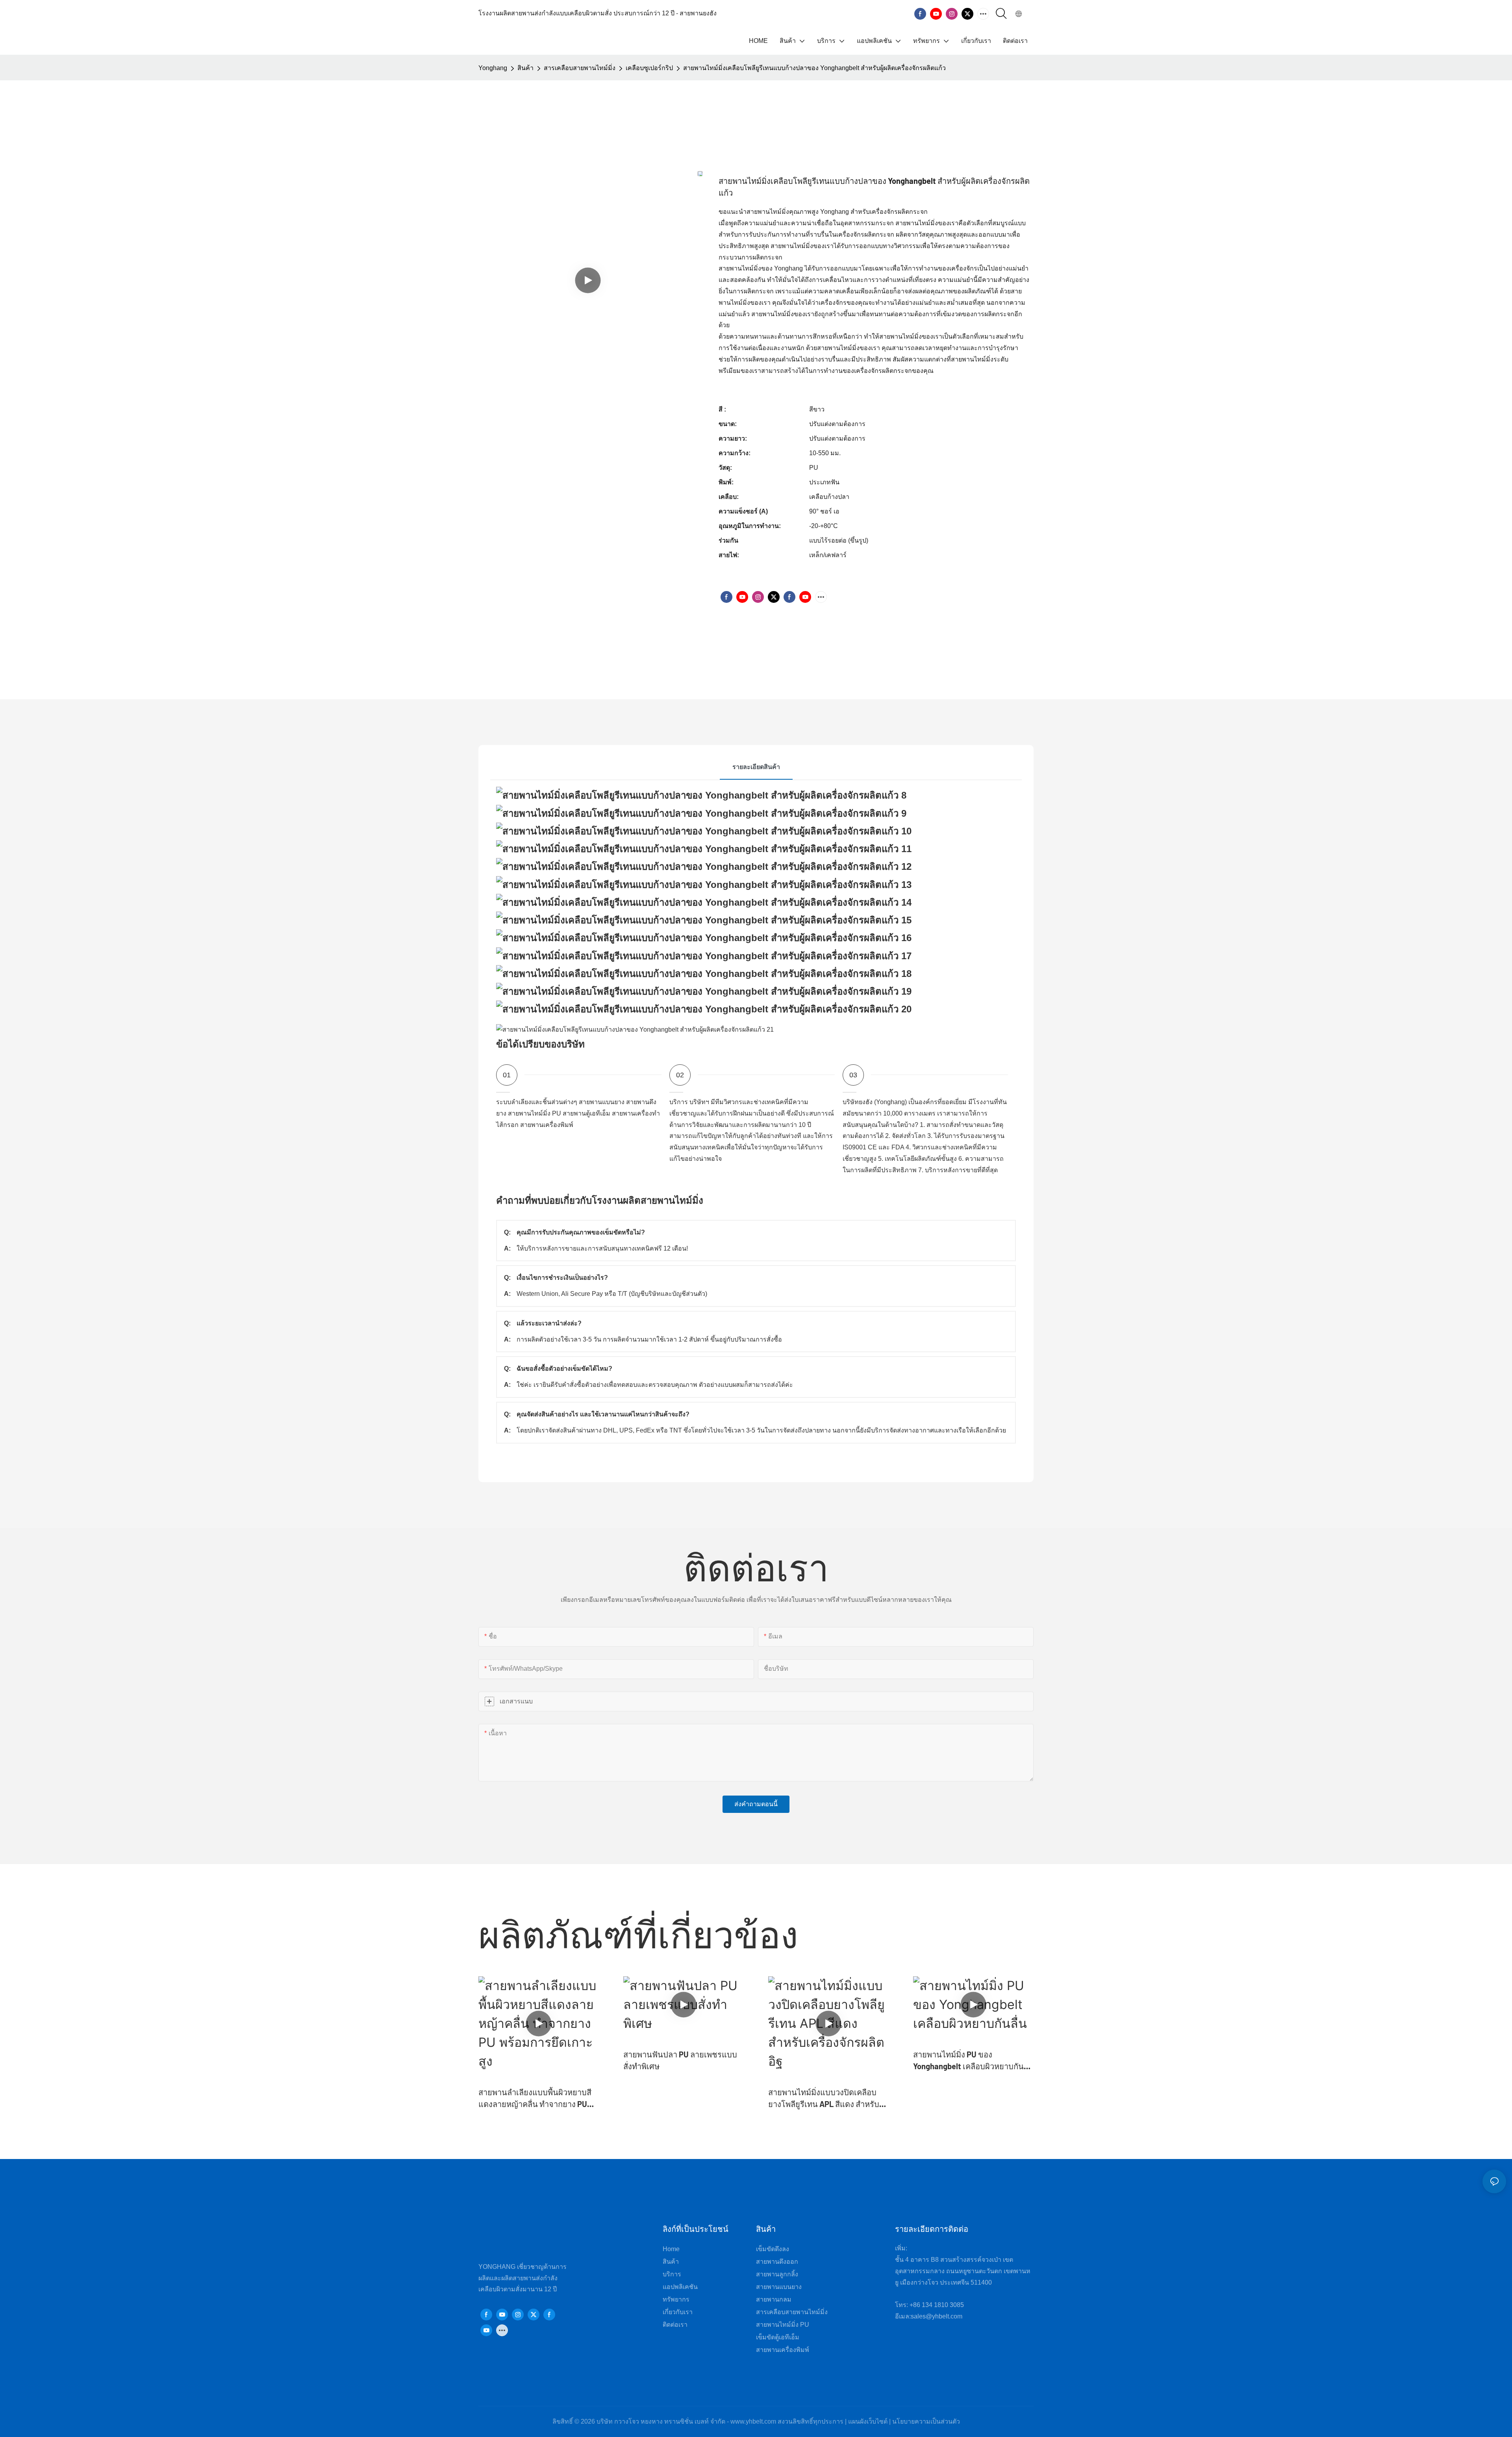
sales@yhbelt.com (937, 2316)
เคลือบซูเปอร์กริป (649, 68)
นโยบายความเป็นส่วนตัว (926, 2421)
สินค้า (525, 68)
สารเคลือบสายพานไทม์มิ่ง (580, 68)
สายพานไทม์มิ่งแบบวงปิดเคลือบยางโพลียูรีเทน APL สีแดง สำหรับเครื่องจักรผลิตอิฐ (824, 2099)
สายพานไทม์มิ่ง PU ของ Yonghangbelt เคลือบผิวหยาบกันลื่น (968, 2061)
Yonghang (493, 68)
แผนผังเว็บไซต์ (868, 2421)
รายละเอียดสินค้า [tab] (756, 767)
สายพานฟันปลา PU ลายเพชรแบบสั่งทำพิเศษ (680, 2060)
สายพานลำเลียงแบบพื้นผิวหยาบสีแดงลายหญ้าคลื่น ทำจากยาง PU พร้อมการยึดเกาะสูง (535, 2099)
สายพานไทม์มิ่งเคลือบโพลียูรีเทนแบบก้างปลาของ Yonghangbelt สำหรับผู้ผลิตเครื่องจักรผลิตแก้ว (814, 68)
